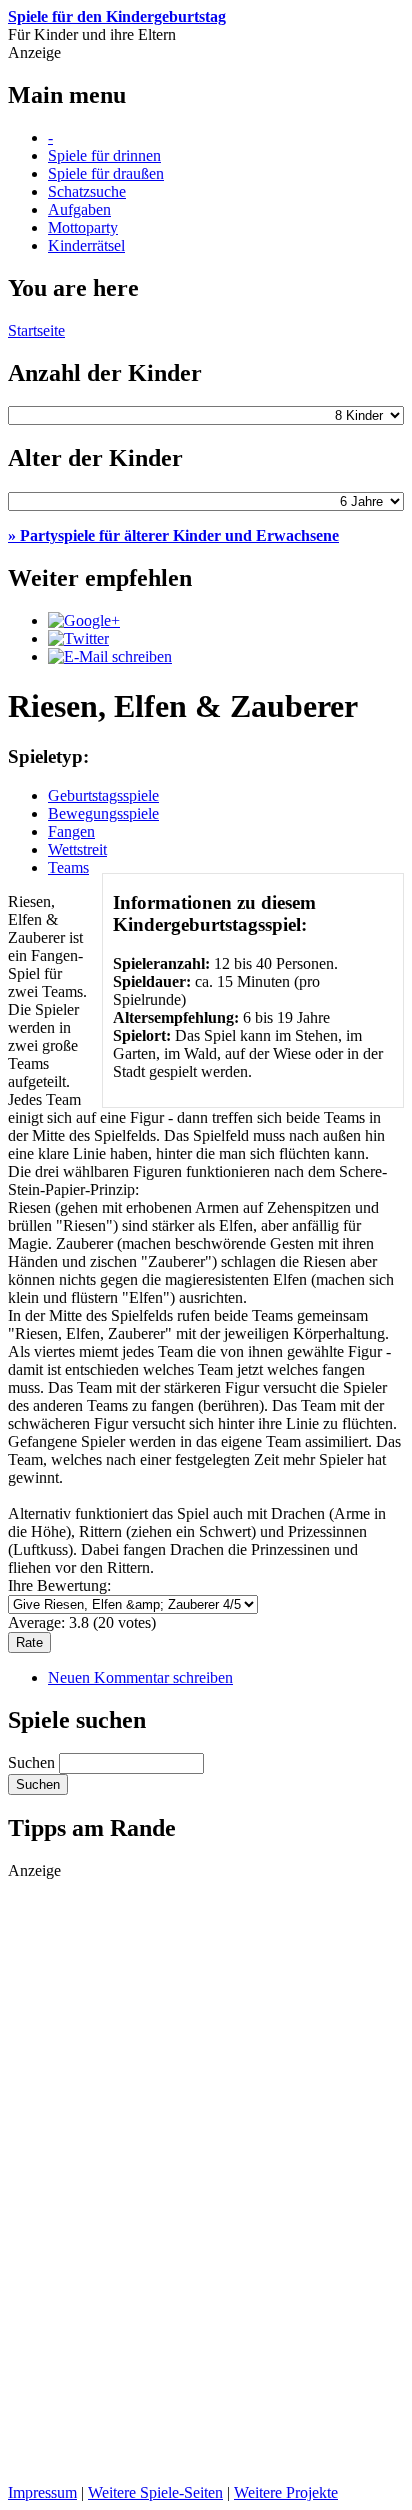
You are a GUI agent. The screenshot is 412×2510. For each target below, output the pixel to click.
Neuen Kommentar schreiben (140, 1677)
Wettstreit (77, 849)
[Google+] (84, 620)
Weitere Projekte (286, 2492)
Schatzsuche (87, 191)
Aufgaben (79, 209)
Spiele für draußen (106, 173)
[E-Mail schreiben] (110, 656)
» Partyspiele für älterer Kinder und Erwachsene (173, 535)
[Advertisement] (88, 2180)
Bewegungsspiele (103, 813)
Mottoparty (83, 227)
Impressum (42, 2492)
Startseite (36, 330)
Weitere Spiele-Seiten (155, 2492)
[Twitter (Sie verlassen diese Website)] (78, 638)
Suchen (33, 1762)
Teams (68, 867)
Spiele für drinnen (104, 155)
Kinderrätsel (86, 245)
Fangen (71, 831)
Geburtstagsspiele (103, 795)
